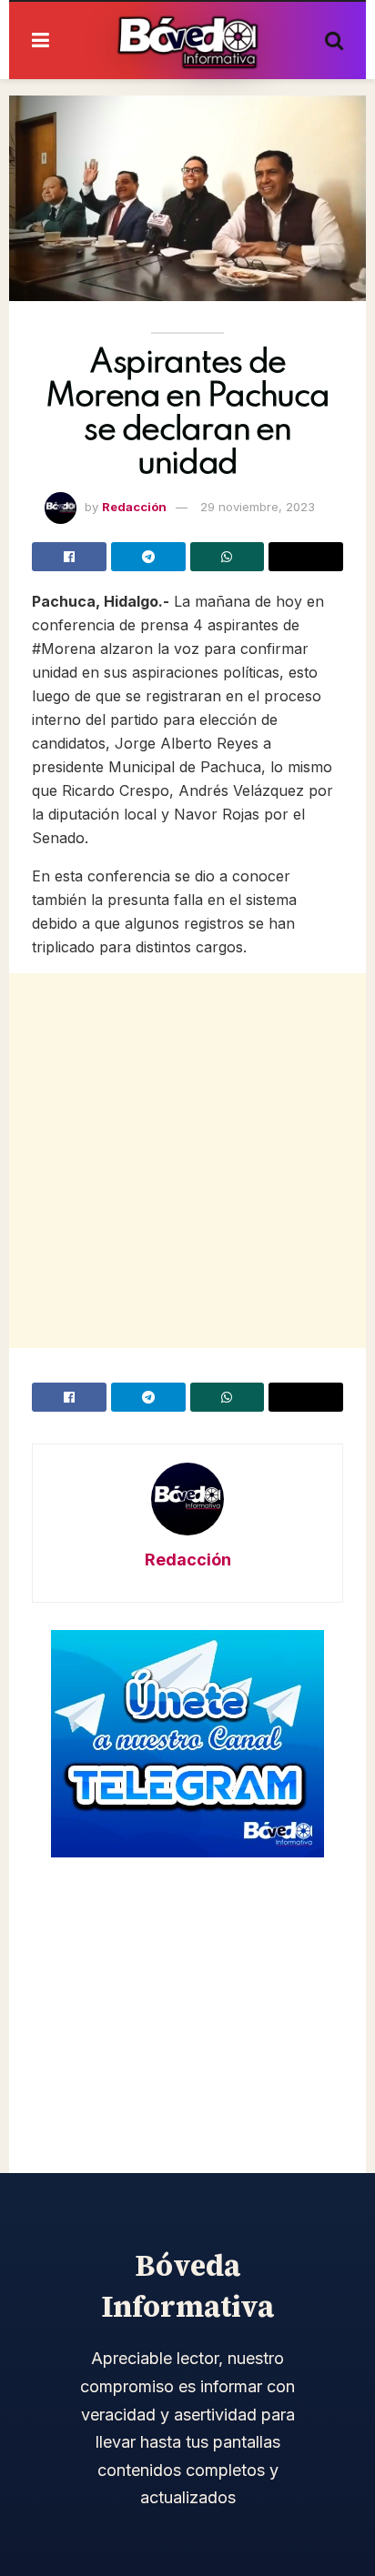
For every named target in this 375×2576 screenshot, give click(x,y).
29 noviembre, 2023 (258, 507)
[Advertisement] (187, 1161)
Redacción (134, 507)
